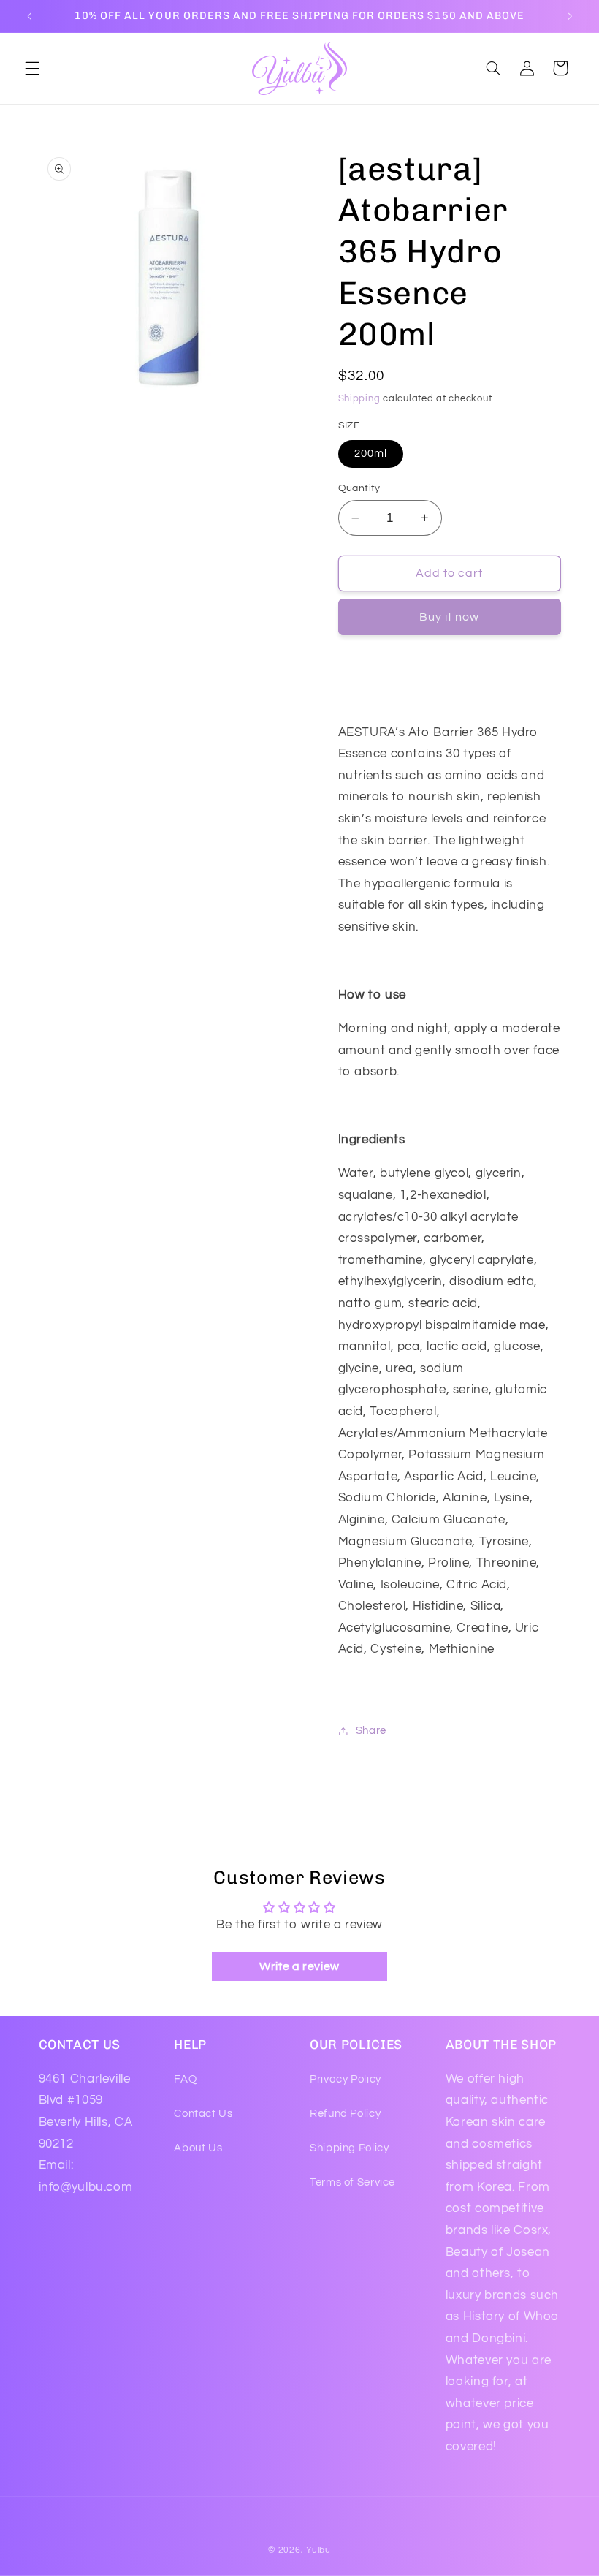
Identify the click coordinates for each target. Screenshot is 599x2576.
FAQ (185, 2079)
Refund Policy (345, 2114)
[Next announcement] (570, 16)
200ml (371, 454)
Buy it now (450, 617)
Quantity (359, 488)
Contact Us (203, 2114)
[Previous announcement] (29, 16)
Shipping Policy (349, 2148)
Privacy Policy (346, 2079)
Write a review (299, 1966)
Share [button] (371, 1731)
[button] (32, 68)
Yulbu (318, 2550)
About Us (198, 2148)
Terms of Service (352, 2182)
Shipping (359, 399)
